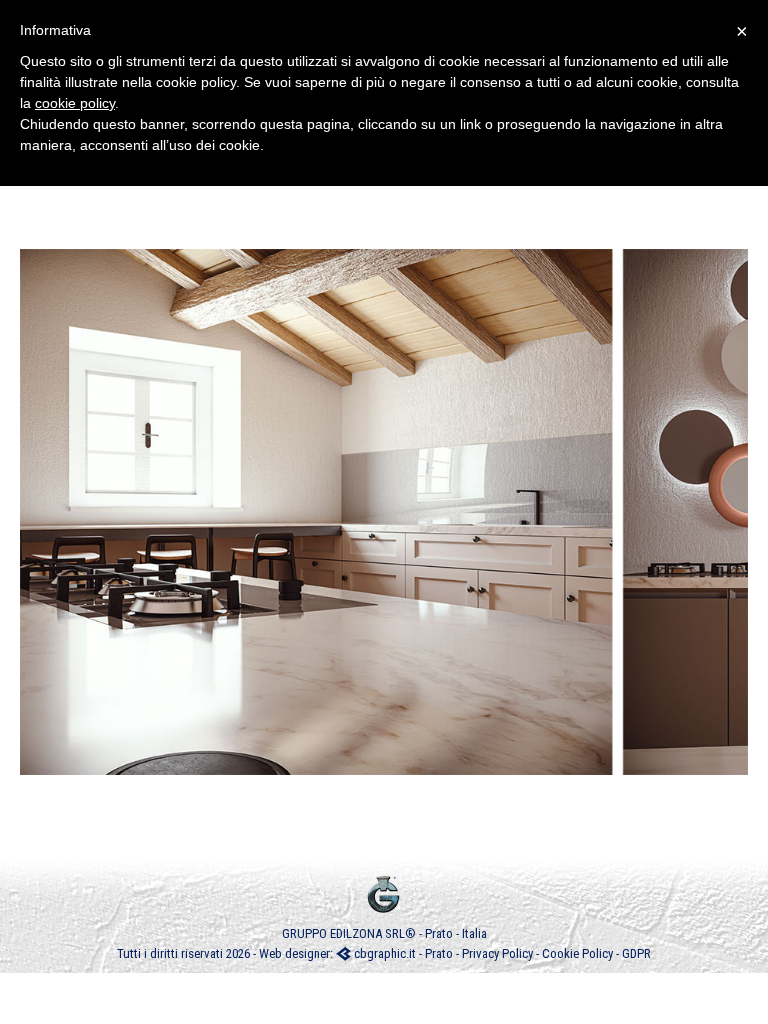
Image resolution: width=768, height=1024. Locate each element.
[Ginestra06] (384, 512)
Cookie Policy (577, 953)
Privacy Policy (497, 953)
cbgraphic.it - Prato (402, 953)
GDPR (636, 953)
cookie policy (75, 103)
